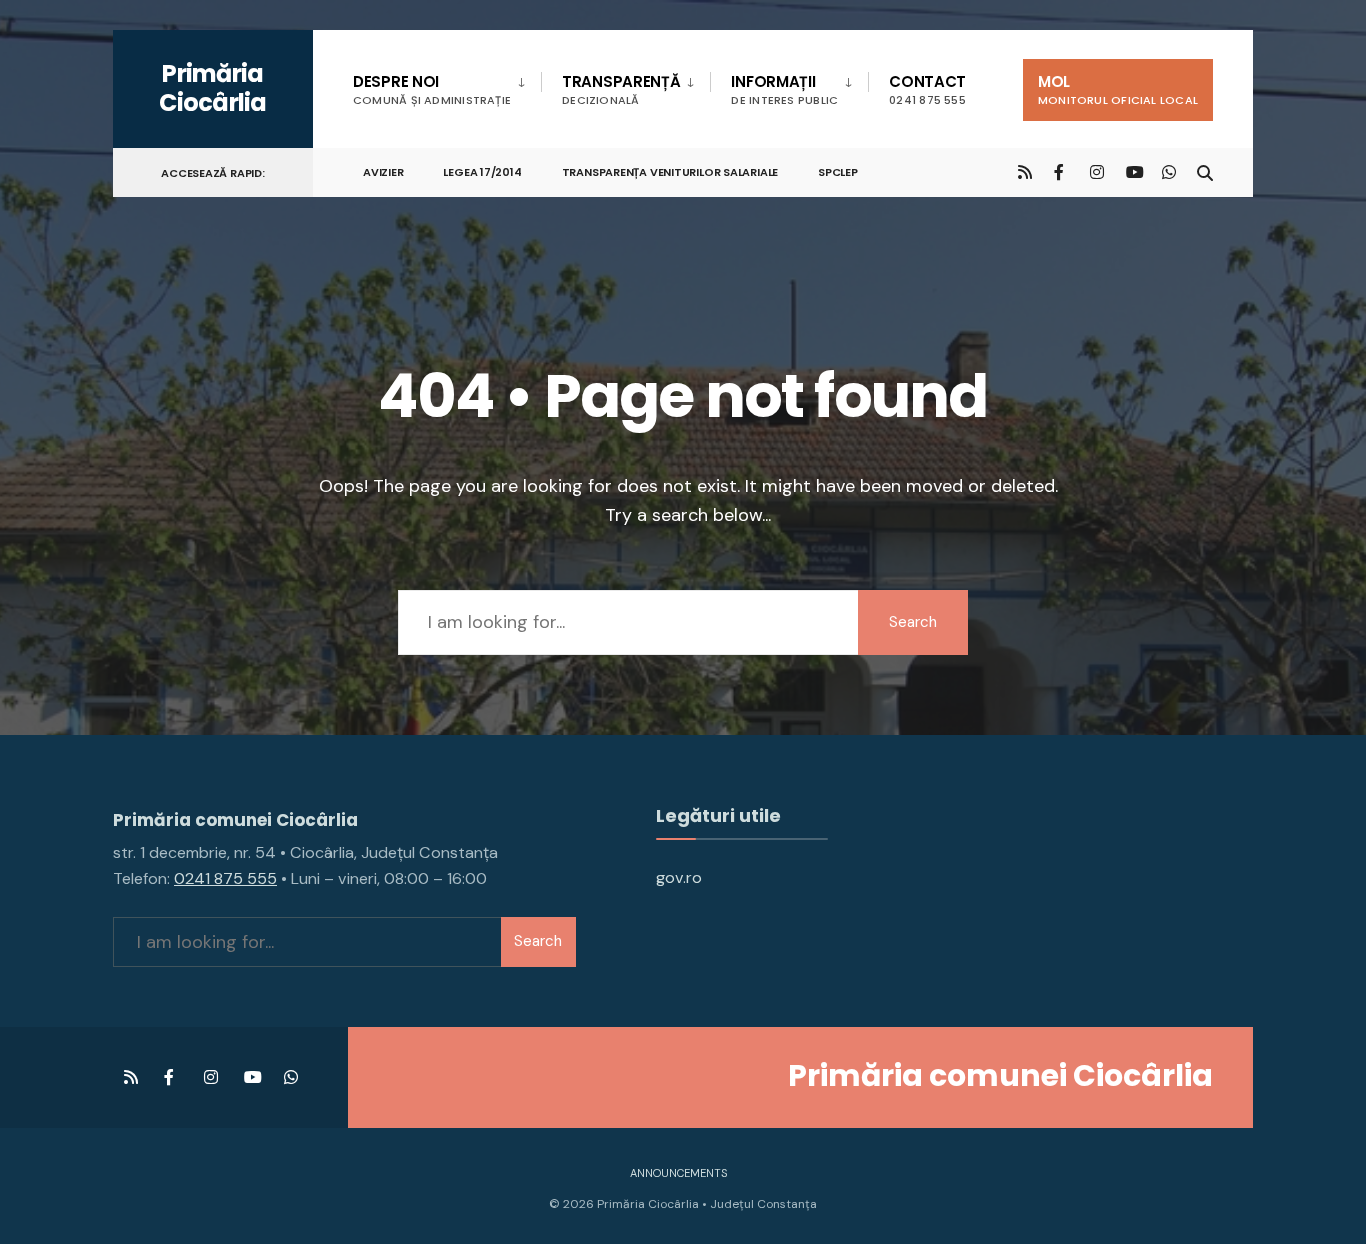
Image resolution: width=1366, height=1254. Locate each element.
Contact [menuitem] (927, 89)
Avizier (383, 172)
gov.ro (679, 877)
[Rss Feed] (1025, 171)
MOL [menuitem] (1118, 89)
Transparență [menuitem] (621, 89)
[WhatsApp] (1169, 171)
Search (913, 622)
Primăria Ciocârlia (213, 88)
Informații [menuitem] (784, 89)
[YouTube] (1133, 171)
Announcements (678, 1173)
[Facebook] (1061, 171)
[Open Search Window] (1205, 171)
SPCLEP (838, 172)
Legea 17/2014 (482, 172)
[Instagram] (1097, 171)
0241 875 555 (225, 878)
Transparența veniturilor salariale (670, 172)
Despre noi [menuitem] (432, 89)
